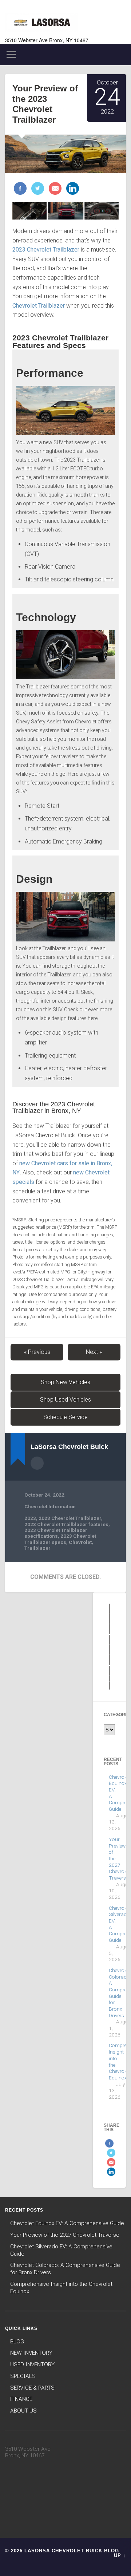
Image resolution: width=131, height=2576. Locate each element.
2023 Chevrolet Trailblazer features (66, 1524)
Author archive (37, 1463)
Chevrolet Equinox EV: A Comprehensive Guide (67, 2223)
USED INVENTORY (32, 2364)
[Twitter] (37, 189)
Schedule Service (65, 1417)
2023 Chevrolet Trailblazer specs (60, 1539)
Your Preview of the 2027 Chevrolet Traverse (65, 2235)
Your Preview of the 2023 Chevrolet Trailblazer (45, 104)
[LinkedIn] (72, 189)
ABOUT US (23, 2411)
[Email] (54, 189)
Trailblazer (37, 1548)
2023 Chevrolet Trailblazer (70, 1518)
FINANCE (21, 2399)
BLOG (17, 2342)
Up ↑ (120, 2555)
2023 (30, 1518)
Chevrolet (80, 1542)
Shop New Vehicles (65, 1382)
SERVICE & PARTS (32, 2388)
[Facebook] (20, 189)
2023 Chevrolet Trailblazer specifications (56, 1533)
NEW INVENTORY (31, 2353)
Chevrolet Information (50, 1506)
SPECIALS (23, 2376)
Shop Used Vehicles (65, 1400)
